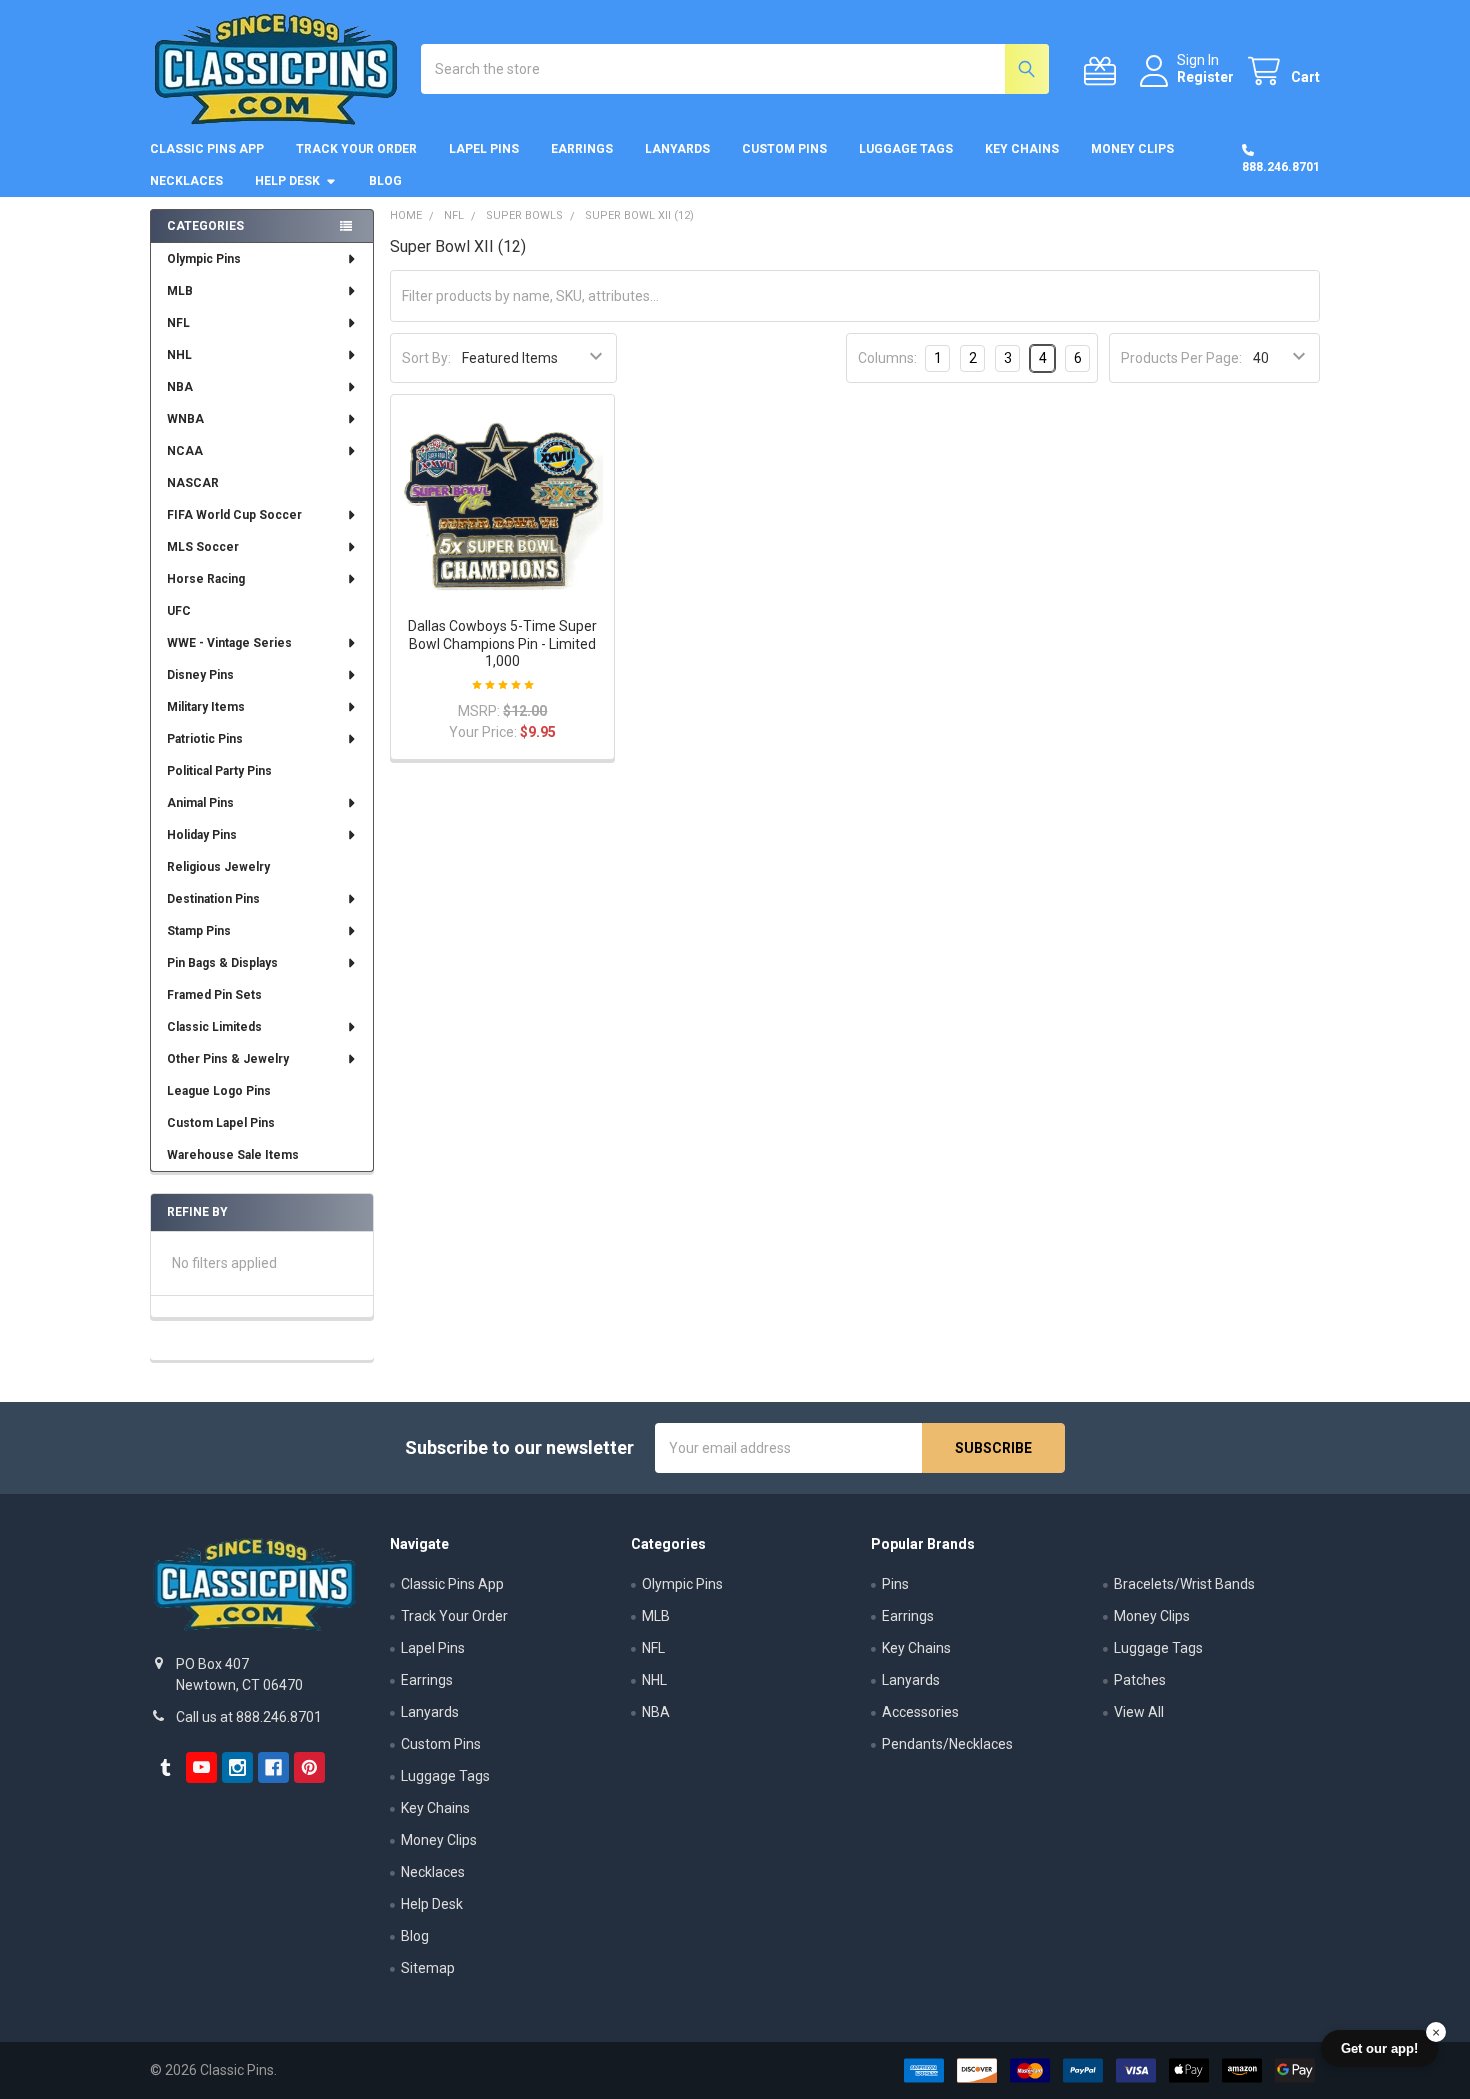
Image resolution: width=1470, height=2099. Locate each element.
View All (1139, 1712)
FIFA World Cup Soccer (234, 515)
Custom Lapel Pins (221, 1123)
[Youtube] (201, 1767)
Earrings (582, 149)
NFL (178, 323)
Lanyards (677, 149)
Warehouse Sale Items (233, 1155)
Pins (895, 1584)
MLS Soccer (203, 547)
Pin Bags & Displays (222, 963)
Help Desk (287, 181)
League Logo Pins (219, 1091)
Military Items (206, 707)
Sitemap (428, 1968)
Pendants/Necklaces (947, 1744)
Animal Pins (200, 803)
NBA (180, 387)
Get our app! (1379, 2048)
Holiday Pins (202, 835)
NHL (179, 355)
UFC (179, 611)
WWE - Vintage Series (229, 643)
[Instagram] (237, 1767)
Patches (1140, 1680)
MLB (180, 291)
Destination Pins (213, 899)
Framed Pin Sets (214, 995)
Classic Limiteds (214, 1027)
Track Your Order (356, 149)
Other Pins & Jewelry (228, 1059)
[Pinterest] (309, 1767)
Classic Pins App (207, 149)
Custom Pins (784, 149)
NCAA (185, 451)
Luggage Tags (906, 149)
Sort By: (426, 358)
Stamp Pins (199, 931)
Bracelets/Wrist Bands (1184, 1584)
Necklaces (186, 181)
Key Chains (1022, 149)
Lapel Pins (484, 149)
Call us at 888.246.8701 (249, 1717)
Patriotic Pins (205, 739)
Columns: (887, 358)
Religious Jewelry (218, 867)
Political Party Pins (219, 771)
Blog (385, 181)
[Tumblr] (165, 1767)
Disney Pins (200, 675)
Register (1205, 77)
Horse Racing (206, 579)
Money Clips (1132, 149)
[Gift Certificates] (1104, 71)
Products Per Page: (1181, 358)
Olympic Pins (204, 259)
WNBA (185, 419)
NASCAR (193, 483)
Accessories (920, 1712)
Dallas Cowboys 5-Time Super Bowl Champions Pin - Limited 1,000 (502, 643)
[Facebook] (273, 1767)
